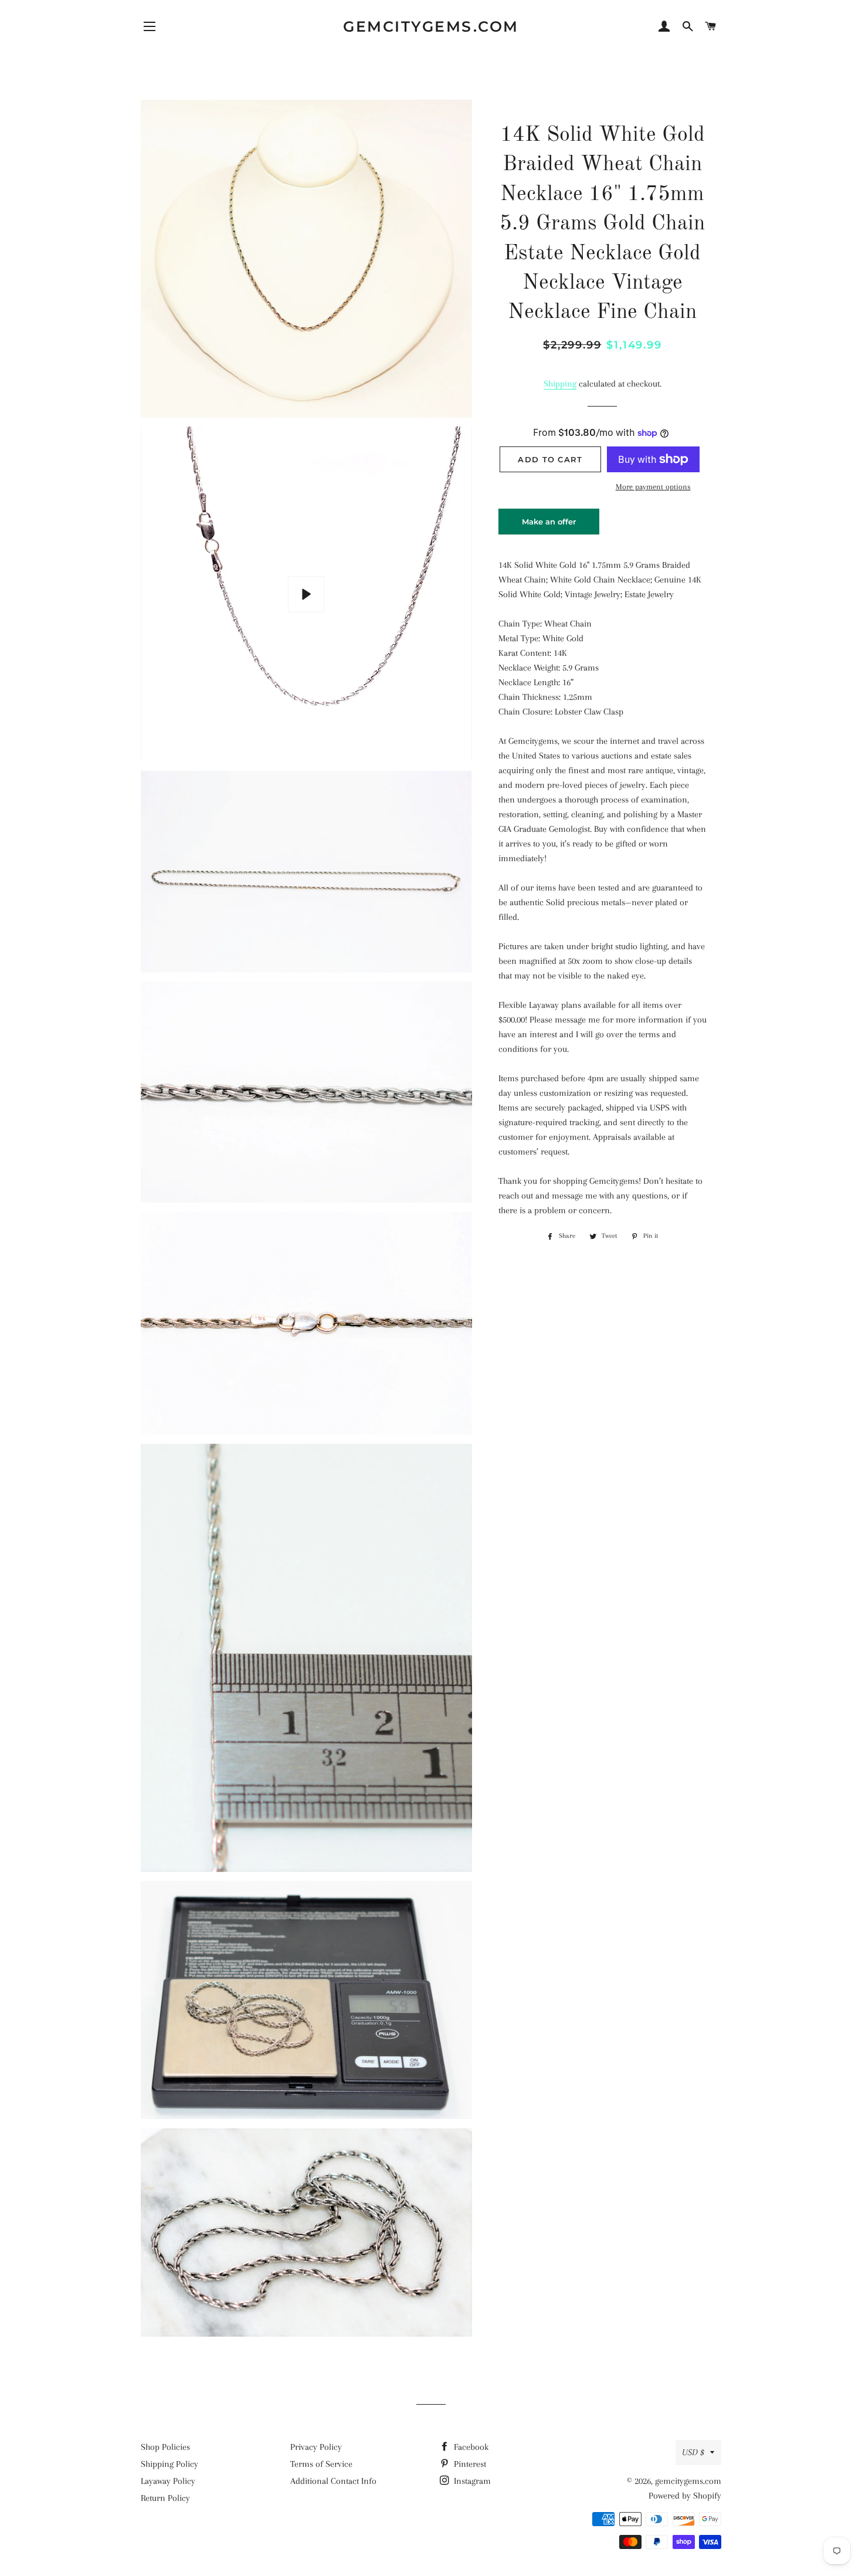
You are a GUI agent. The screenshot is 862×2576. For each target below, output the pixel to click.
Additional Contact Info (333, 2481)
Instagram (471, 2481)
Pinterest (469, 2464)
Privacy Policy (316, 2447)
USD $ (693, 2452)
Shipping (560, 384)
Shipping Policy (169, 2464)
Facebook (470, 2447)
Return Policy (165, 2498)
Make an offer (549, 526)
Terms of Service (321, 2464)
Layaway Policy (168, 2481)
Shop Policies (165, 2447)
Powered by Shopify (685, 2496)
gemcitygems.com (431, 26)
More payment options (653, 487)
